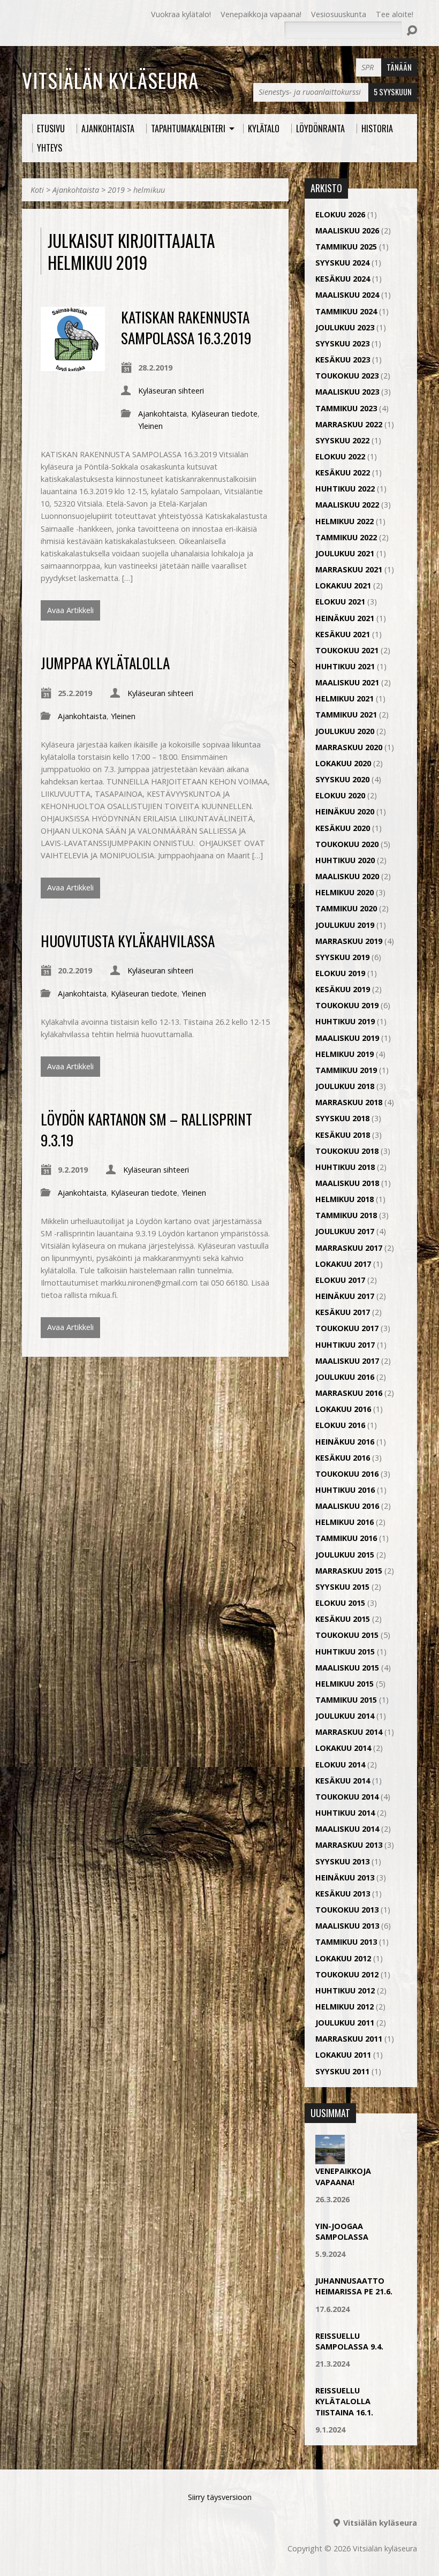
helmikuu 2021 (345, 698)
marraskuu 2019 (349, 941)
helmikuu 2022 (345, 521)
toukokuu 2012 (347, 1974)
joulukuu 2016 (345, 1377)
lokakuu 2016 (343, 1409)
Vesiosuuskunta (339, 14)
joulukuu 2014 (345, 1716)
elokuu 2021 (340, 602)
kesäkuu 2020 (343, 828)
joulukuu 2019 (345, 925)
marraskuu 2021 (349, 569)
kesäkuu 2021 (343, 634)
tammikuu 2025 (346, 247)
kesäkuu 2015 (343, 1619)
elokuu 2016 (340, 1425)
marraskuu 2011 (349, 2039)
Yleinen (150, 426)
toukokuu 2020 (347, 844)
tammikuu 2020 (346, 908)
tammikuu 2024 (346, 311)
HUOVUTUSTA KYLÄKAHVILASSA (128, 940)
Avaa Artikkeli (70, 610)
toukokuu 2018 (347, 1151)
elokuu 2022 (340, 456)
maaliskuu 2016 (347, 1506)
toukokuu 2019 (347, 1005)
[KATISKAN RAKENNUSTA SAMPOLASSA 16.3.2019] (73, 365)
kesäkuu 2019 (343, 989)
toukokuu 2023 (347, 376)
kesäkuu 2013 (343, 1894)
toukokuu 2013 (347, 1910)
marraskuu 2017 (349, 1248)
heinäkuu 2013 (345, 1878)
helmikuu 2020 (345, 892)
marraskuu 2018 (349, 1102)
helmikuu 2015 (345, 1684)
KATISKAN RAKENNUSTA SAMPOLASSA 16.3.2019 (186, 327)
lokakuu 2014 (343, 1748)
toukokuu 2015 (347, 1635)
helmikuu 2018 (345, 1199)
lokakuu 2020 (343, 763)
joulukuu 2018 (345, 1086)
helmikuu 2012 (345, 2007)
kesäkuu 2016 (343, 1458)
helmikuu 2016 (345, 1522)
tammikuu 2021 (346, 715)
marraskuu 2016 (349, 1393)
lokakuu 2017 (343, 1264)
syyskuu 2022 (342, 440)
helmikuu (149, 190)
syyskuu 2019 (342, 957)
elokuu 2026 (340, 214)
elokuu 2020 (340, 795)
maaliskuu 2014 (347, 1829)
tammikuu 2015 (346, 1700)
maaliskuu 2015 (347, 1668)
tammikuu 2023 (346, 408)
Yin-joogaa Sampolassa (342, 2231)
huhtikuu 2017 (345, 1345)
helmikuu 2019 (345, 1054)
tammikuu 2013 (346, 1942)
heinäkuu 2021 (345, 618)
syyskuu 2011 (342, 2071)
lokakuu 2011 (343, 2055)
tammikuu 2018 (346, 1215)
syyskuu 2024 (342, 263)
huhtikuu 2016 (345, 1490)
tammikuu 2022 (346, 537)
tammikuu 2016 (346, 1538)
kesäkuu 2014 (343, 1781)
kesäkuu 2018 (343, 1135)
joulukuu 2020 (345, 731)
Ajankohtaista (76, 190)
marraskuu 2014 (349, 1732)
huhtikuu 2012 (345, 1990)
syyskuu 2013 (342, 1861)
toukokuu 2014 (347, 1797)
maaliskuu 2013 (347, 1926)
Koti (37, 190)
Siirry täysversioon (220, 2497)
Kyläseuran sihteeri (171, 391)
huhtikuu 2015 (345, 1652)
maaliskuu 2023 (347, 392)
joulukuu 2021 (345, 553)
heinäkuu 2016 (345, 1442)
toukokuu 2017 (347, 1328)
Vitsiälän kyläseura (110, 80)
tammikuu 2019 (346, 1070)
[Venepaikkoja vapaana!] (330, 2159)
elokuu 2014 (340, 1765)
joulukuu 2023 (345, 327)
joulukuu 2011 (345, 2023)
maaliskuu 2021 (347, 682)
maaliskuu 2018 (347, 1183)
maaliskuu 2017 (347, 1361)
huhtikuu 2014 (345, 1813)
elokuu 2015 (340, 1603)
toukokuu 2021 (347, 650)
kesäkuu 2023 (343, 360)
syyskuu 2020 (342, 779)
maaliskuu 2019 (347, 1038)
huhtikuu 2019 (345, 1021)
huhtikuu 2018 (345, 1167)
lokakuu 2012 (343, 1958)
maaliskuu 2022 (347, 505)
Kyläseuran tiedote (224, 414)
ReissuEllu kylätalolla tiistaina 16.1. (344, 2401)
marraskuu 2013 (349, 1845)
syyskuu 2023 (342, 343)
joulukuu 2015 (345, 1555)
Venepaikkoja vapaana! (261, 14)
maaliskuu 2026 (347, 231)
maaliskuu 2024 (347, 295)
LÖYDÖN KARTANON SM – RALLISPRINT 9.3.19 (146, 1129)
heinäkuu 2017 (345, 1296)
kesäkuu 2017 (343, 1312)
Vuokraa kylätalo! (181, 14)
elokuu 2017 (340, 1280)
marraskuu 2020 (349, 747)
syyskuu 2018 (342, 1118)
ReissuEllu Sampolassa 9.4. (349, 2341)
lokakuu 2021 (343, 586)
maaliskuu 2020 (347, 876)
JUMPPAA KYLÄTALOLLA (105, 663)
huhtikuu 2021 (345, 666)
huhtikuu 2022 (345, 489)
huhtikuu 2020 (345, 860)
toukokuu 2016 (347, 1474)
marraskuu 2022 (349, 424)
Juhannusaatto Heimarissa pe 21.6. (354, 2286)
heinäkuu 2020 (345, 811)
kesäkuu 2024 (343, 279)
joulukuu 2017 (345, 1231)
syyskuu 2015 (342, 1587)
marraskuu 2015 (349, 1571)
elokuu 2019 (340, 973)
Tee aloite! (395, 14)
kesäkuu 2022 (343, 473)
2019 (116, 190)
